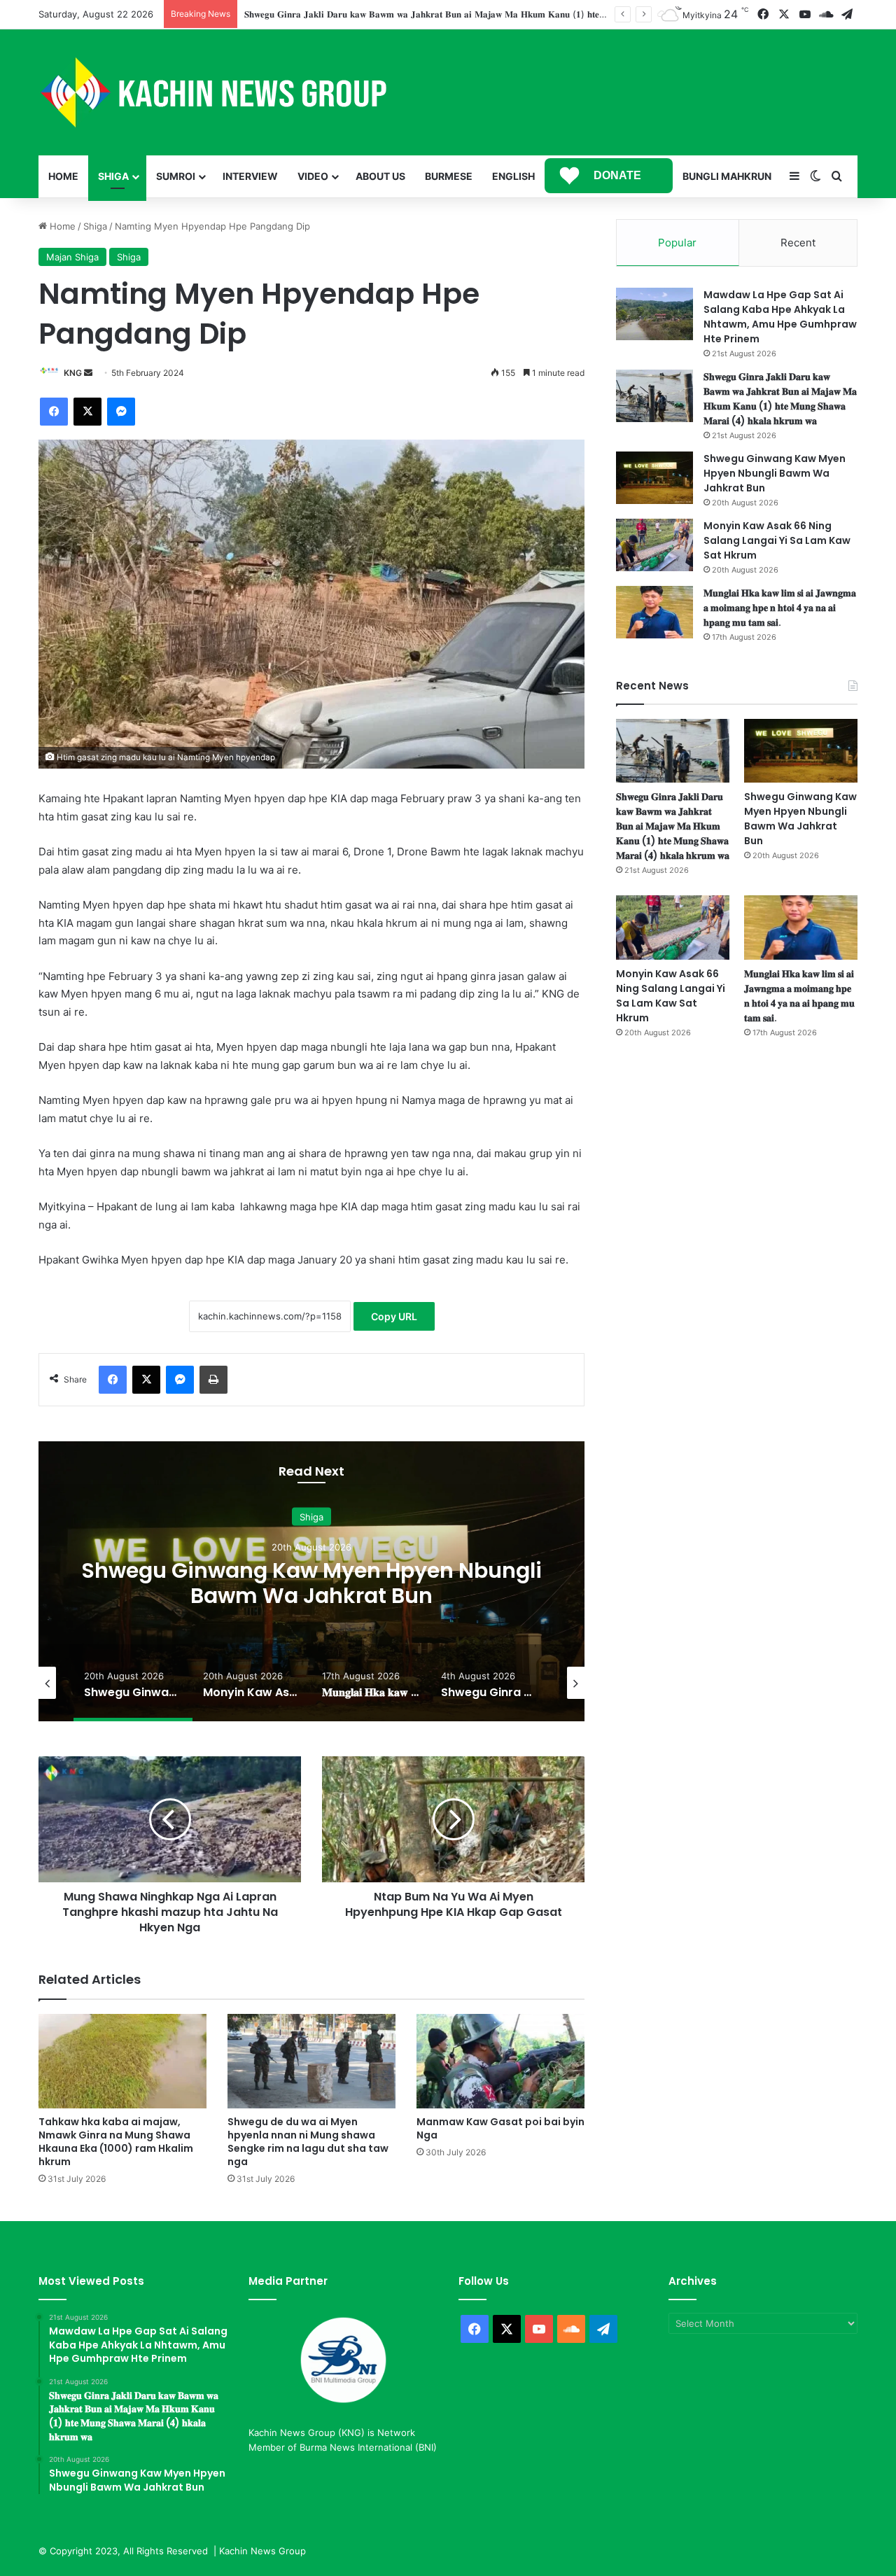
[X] (87, 412)
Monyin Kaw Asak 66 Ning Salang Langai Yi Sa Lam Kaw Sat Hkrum (311, 1582)
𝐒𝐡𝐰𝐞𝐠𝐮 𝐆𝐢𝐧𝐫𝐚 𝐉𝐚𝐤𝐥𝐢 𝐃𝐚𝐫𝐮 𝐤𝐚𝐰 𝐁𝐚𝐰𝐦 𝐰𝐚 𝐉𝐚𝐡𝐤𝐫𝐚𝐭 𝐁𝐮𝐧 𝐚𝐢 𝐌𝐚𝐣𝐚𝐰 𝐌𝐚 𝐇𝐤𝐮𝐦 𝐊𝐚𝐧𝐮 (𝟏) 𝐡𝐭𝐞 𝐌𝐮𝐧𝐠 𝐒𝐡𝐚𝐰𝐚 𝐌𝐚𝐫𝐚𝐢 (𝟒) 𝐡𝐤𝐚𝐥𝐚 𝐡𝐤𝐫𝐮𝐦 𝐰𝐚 (780, 399)
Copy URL (394, 1316)
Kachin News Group (262, 2551)
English (513, 176)
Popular (677, 243)
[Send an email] (88, 373)
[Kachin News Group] (213, 92)
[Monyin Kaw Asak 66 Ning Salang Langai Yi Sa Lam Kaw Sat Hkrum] (654, 545)
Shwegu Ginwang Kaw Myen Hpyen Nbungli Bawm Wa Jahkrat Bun (390, 14)
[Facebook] (54, 412)
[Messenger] (121, 412)
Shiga (113, 176)
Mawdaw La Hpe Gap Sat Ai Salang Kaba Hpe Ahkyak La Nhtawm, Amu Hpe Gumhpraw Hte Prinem (780, 317)
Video (313, 176)
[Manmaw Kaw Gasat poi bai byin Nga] (500, 2061)
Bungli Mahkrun (727, 176)
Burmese (449, 176)
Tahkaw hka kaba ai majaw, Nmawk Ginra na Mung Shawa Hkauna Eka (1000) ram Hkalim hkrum (116, 2142)
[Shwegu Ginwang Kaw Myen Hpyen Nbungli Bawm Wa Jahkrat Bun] (654, 478)
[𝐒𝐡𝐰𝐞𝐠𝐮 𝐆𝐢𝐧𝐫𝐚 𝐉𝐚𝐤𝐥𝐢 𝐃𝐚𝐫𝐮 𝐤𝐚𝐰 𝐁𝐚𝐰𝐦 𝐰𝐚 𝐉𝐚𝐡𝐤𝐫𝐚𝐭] (654, 396)
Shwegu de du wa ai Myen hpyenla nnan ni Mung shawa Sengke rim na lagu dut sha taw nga (308, 2142)
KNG (73, 373)
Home (63, 176)
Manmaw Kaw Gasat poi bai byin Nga (500, 2128)
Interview (250, 176)
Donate (617, 175)
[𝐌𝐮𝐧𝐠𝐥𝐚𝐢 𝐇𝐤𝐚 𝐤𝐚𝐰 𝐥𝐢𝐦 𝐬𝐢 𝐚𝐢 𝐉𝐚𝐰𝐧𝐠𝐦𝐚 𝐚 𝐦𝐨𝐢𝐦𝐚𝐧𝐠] (654, 612)
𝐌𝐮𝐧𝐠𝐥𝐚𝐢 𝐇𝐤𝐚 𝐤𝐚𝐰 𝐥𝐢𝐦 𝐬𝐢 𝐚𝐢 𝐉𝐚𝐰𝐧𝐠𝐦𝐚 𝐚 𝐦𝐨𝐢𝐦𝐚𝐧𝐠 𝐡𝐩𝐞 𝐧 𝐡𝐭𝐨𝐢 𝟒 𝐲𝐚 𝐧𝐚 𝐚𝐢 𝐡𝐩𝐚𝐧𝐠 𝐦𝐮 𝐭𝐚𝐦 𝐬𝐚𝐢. (780, 608)
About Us (380, 176)
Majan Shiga (72, 257)
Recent (798, 243)
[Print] (213, 1380)
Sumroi (176, 176)
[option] (311, 1581)
